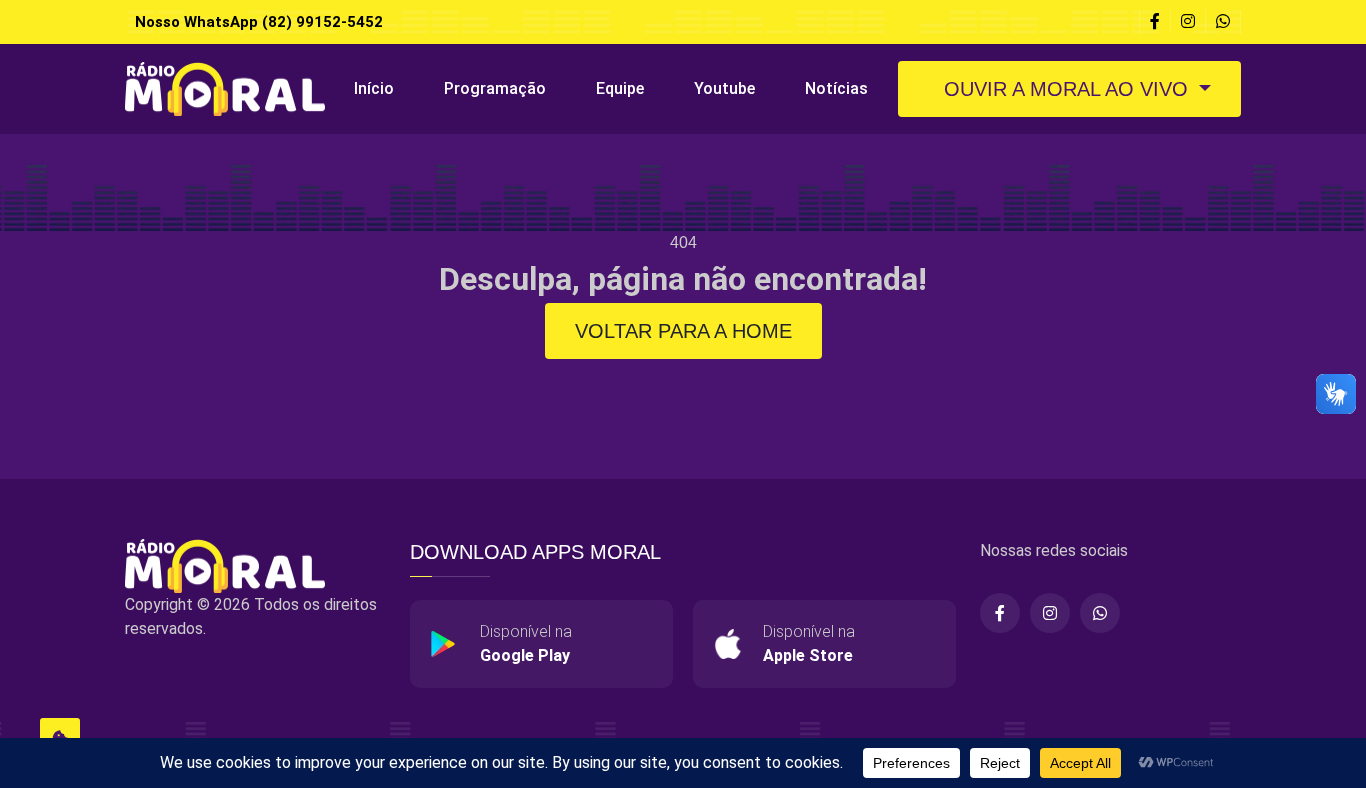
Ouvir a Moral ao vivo (1066, 89)
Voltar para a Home (683, 331)
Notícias (836, 88)
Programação (495, 88)
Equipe (620, 88)
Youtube (724, 88)
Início (374, 88)
